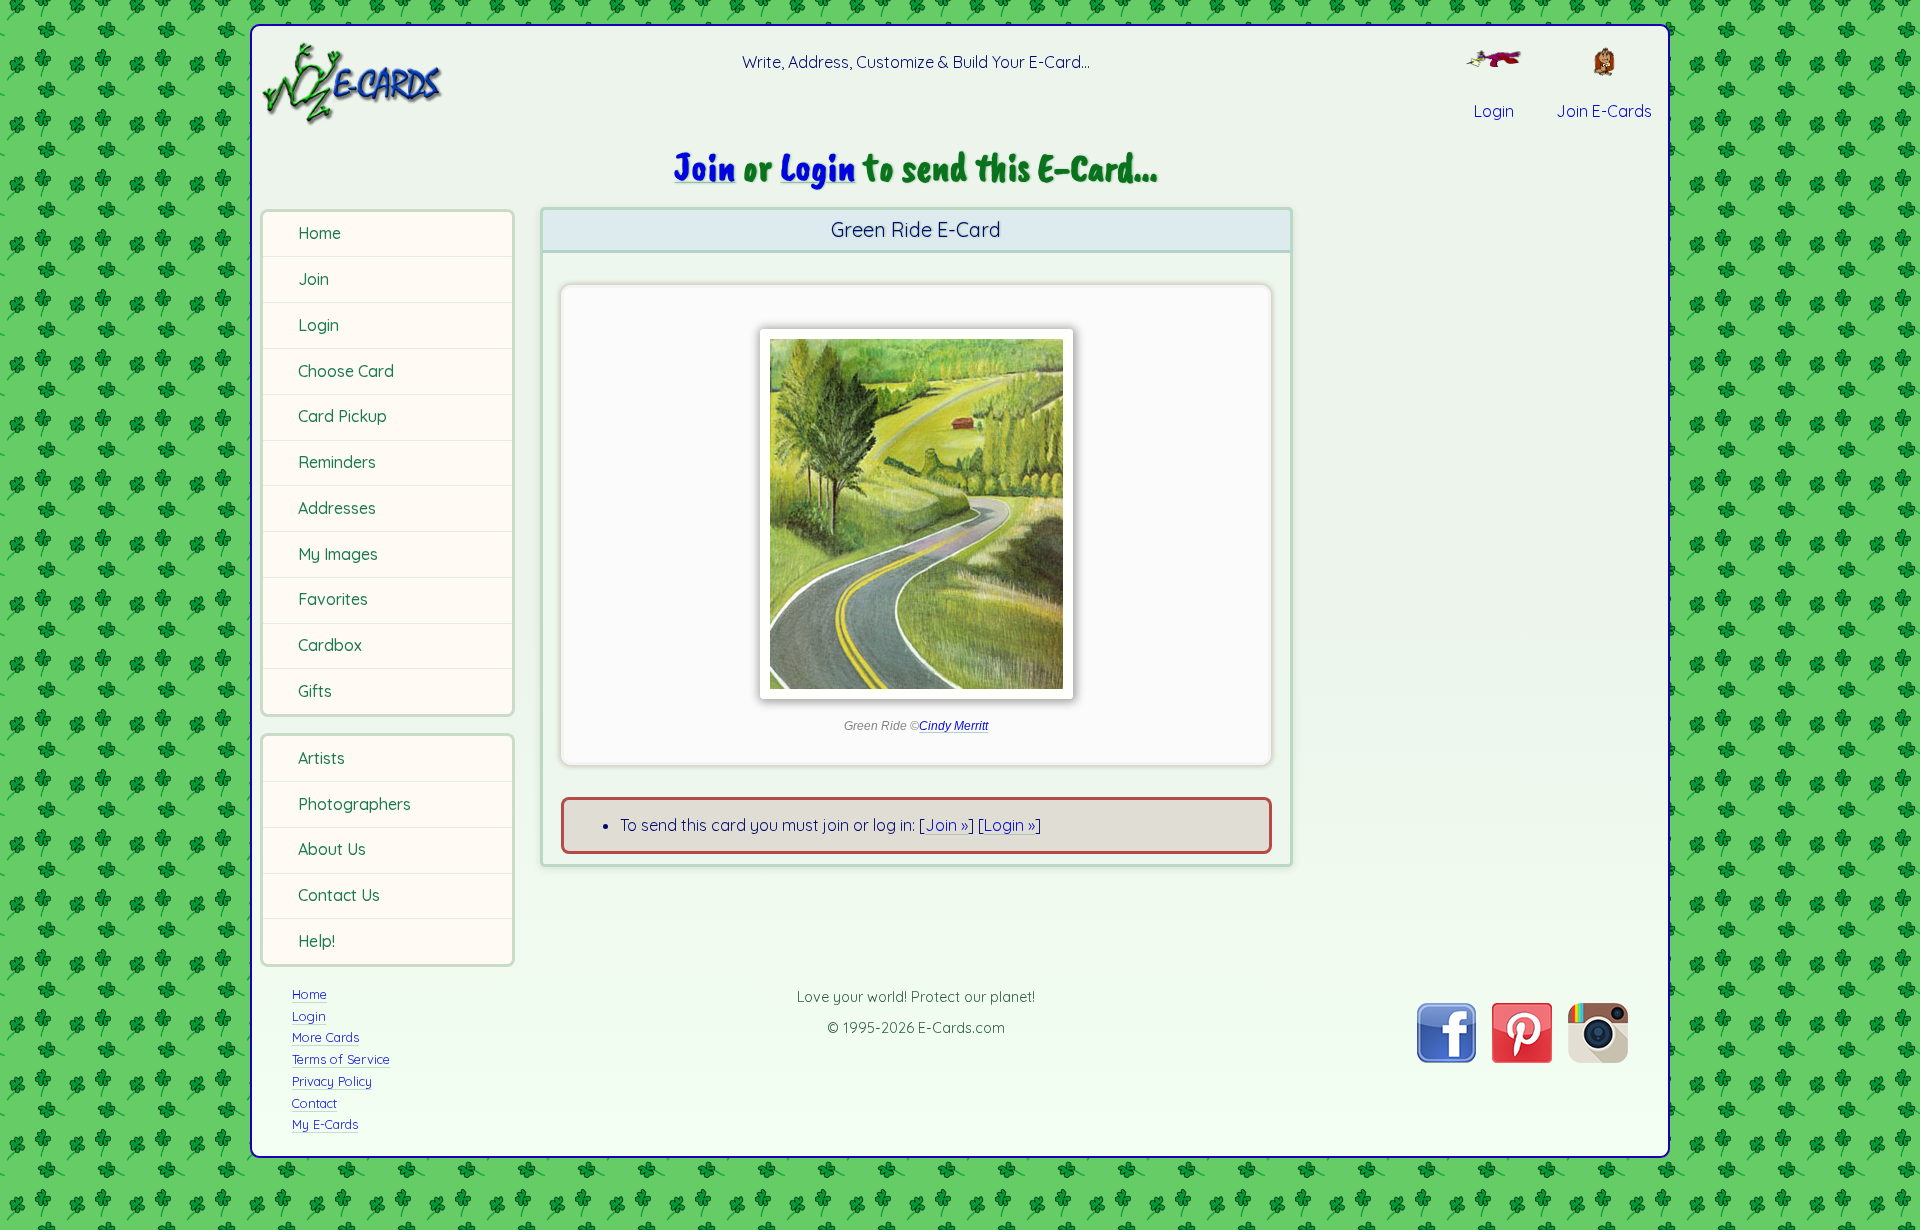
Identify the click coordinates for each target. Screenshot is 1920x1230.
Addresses (337, 508)
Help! (316, 941)
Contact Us (339, 895)
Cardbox (330, 645)
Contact (314, 1103)
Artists (321, 758)
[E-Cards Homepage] (385, 83)
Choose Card (346, 371)
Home (319, 233)
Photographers (354, 804)
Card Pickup (342, 416)
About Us (332, 849)
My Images (338, 554)
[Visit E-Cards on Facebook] (1446, 1057)
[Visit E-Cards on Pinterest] (1522, 1057)
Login (318, 325)
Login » (1009, 825)
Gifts (315, 691)
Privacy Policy (332, 1081)
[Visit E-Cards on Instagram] (1598, 1057)
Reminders (337, 462)
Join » (946, 825)
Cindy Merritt (953, 726)
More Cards (325, 1037)
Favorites (333, 599)
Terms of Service (341, 1059)
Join (313, 279)
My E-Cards (325, 1124)
